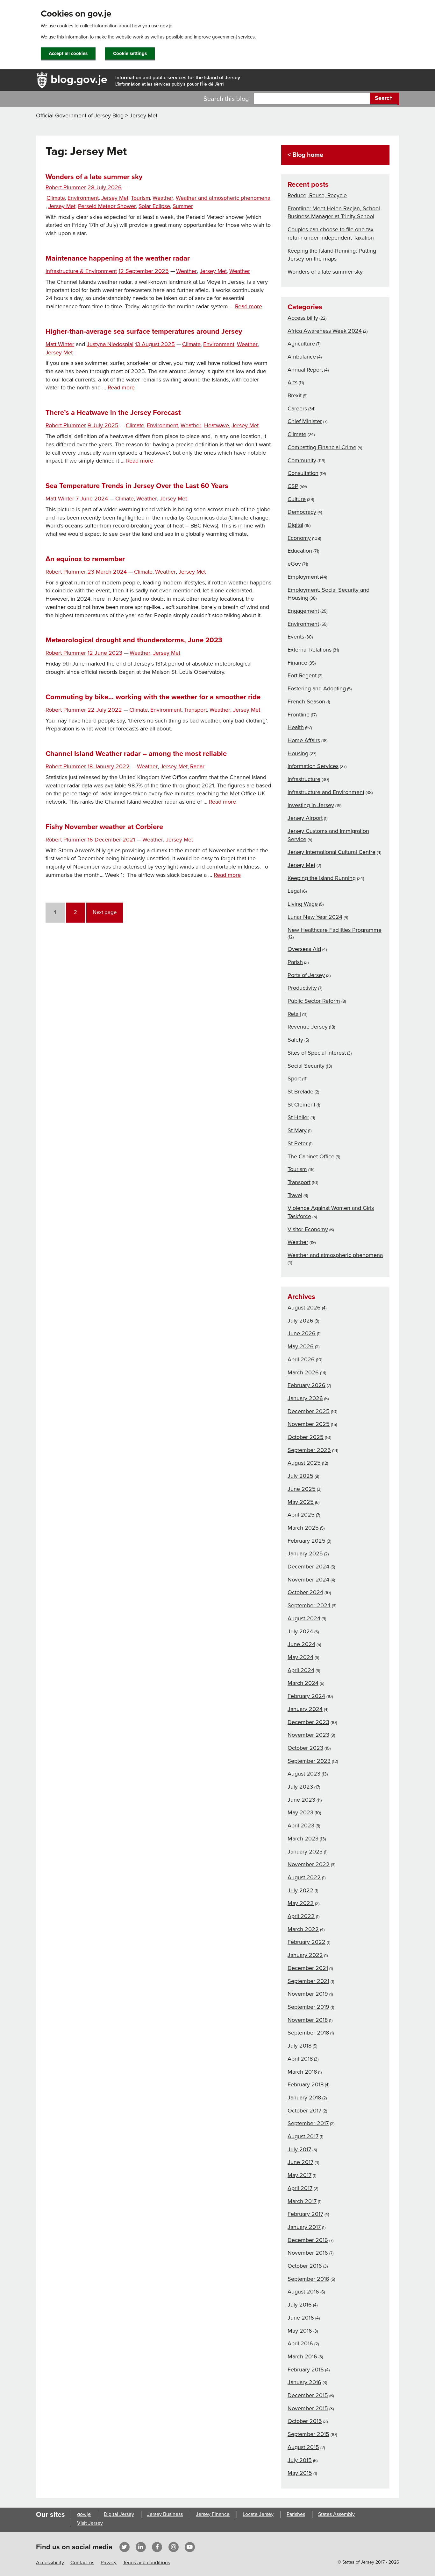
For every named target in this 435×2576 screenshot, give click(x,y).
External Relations (310, 650)
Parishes (296, 2514)
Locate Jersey (258, 2514)
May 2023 (300, 1812)
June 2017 (300, 2162)
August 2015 (303, 2447)
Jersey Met (115, 198)
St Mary (297, 1130)
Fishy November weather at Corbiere (104, 827)
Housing (298, 753)
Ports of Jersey (306, 975)
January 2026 (305, 1398)
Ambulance (302, 357)
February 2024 (306, 1696)
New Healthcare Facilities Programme (335, 930)
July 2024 (300, 1631)
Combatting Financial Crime (322, 447)
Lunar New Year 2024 (315, 917)
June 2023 (301, 1800)
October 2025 (306, 1437)
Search (384, 98)
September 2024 (309, 1605)
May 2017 (300, 2175)
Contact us (82, 2563)
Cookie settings (130, 53)
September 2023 (309, 1761)
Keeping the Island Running (322, 878)
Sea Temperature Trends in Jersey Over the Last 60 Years (137, 486)
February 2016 (306, 2370)
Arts (292, 382)
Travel (295, 1195)
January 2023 (305, 1852)
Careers (297, 408)
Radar (197, 767)
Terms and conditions (146, 2563)
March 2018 (302, 2072)
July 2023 (300, 1787)
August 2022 (304, 1877)
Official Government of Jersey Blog (80, 115)
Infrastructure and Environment (326, 792)
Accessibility (303, 318)
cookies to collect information (87, 26)
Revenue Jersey (308, 1027)
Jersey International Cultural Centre (332, 852)
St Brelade (300, 1092)
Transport (196, 710)
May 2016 (300, 2331)
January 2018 (304, 2098)
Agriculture (301, 344)
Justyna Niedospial (110, 344)
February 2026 (307, 1385)
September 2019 (308, 2007)
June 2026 (302, 1333)
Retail (294, 1014)
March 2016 (302, 2356)
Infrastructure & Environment (81, 271)
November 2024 (308, 1580)
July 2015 (300, 2460)
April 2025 (301, 1515)
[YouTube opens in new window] (190, 2547)
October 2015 (305, 2421)
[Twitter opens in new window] (124, 2547)
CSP (293, 486)
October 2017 (304, 2111)
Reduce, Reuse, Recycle (317, 195)
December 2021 (308, 1968)
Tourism (140, 198)
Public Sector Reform (314, 1001)
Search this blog (226, 99)
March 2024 (303, 1683)
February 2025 (307, 1541)
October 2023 (305, 1748)
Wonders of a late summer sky (94, 177)
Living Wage (303, 904)
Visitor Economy (308, 1229)
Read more (249, 307)
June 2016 (301, 2318)
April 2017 (300, 2188)
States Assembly (336, 2514)
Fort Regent (302, 675)
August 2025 (304, 1463)
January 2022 (305, 1955)
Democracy (302, 512)
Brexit (295, 395)
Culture (297, 499)
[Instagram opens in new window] (173, 2547)
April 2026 (301, 1359)
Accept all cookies (68, 53)
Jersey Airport (305, 818)
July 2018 (300, 2046)
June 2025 (302, 1489)
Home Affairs (304, 740)
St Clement (301, 1105)
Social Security (306, 1066)
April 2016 (300, 2343)
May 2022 (301, 1903)
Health (296, 727)
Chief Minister (305, 421)
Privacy (109, 2563)
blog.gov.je (79, 79)
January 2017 (304, 2227)
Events (296, 637)
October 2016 (305, 2266)
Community (302, 460)
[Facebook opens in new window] (157, 2547)
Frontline (299, 715)
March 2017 (302, 2201)
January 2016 (304, 2382)
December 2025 (309, 1411)
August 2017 (303, 2136)
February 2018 (306, 2084)
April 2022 (301, 1916)
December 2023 (308, 1722)
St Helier (298, 1117)
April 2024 (301, 1670)
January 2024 (305, 1709)
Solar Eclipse (154, 206)
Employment (303, 577)
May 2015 (300, 2473)
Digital (295, 525)
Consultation (303, 473)
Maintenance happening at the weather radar (118, 258)
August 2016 (303, 2292)
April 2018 (300, 2059)
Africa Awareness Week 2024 (325, 331)
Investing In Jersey (311, 805)
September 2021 (308, 1981)
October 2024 (305, 1592)
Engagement (303, 611)
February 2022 (307, 1942)
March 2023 (303, 1839)
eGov (294, 564)
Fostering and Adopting (317, 688)
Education (300, 551)
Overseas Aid (304, 949)
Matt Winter (60, 344)
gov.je (84, 2514)
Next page (105, 912)
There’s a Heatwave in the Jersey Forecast (113, 413)
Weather (163, 198)
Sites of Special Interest (317, 1053)
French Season (306, 702)
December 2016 (308, 2240)
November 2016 (308, 2253)
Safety (295, 1040)
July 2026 (300, 1321)
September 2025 (309, 1450)
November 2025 (309, 1424)
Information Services (313, 766)
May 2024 (300, 1657)
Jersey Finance (213, 2514)
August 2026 (304, 1308)
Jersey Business (165, 2514)
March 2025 (303, 1528)
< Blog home (305, 155)
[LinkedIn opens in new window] (141, 2547)
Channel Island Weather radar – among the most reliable (136, 754)
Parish (295, 962)
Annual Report (305, 370)
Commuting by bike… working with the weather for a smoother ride (153, 697)
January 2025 (305, 1553)
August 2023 (304, 1774)
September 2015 (308, 2434)
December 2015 (308, 2395)
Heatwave (217, 426)
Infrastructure (304, 779)
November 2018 (308, 2020)
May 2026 (301, 1346)
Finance (297, 663)
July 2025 (300, 1476)
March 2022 (303, 1929)
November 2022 (309, 1864)
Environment (83, 198)
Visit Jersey (90, 2523)
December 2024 (308, 1567)
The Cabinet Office (311, 1156)
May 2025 (301, 1502)
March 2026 (303, 1372)
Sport (294, 1079)
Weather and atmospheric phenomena (223, 198)
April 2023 (301, 1826)
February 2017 (305, 2214)
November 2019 (308, 1994)
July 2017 (299, 2149)
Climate (56, 198)
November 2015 (308, 2408)
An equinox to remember (85, 559)
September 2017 (308, 2123)
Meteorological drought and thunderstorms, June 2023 (134, 640)
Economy (299, 538)
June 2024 (301, 1644)
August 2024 (304, 1618)
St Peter (298, 1143)
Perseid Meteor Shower (107, 206)
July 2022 (300, 1890)
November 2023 (308, 1735)
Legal (294, 891)
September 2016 (308, 2279)
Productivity (302, 988)
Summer (183, 206)
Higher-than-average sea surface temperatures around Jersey (144, 332)
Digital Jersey (119, 2514)
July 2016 (300, 2305)
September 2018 (308, 2033)
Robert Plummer (66, 188)
